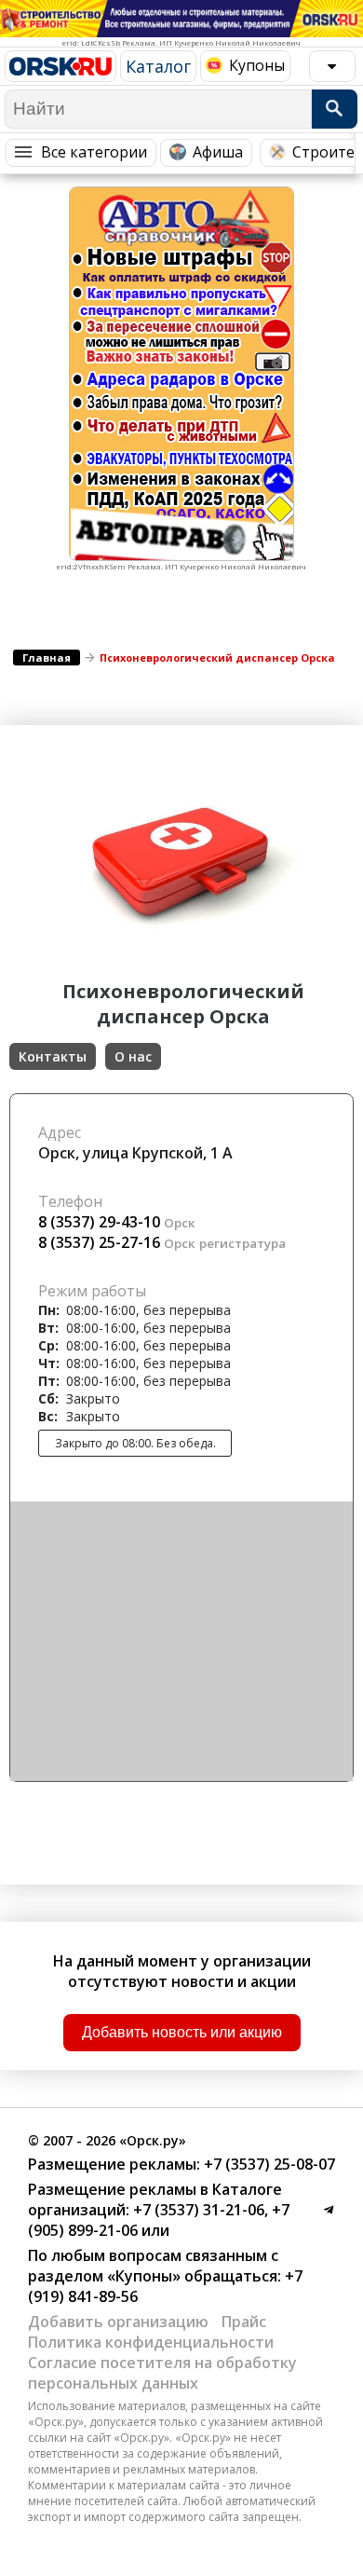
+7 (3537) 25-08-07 (268, 2164)
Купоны (257, 65)
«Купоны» (144, 2276)
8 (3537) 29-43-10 (99, 1222)
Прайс (244, 2322)
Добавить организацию (118, 2322)
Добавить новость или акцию (182, 2032)
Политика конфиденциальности (151, 2342)
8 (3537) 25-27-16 (99, 1242)
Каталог (158, 66)
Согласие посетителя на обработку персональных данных (162, 2373)
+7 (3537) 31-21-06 (197, 2210)
